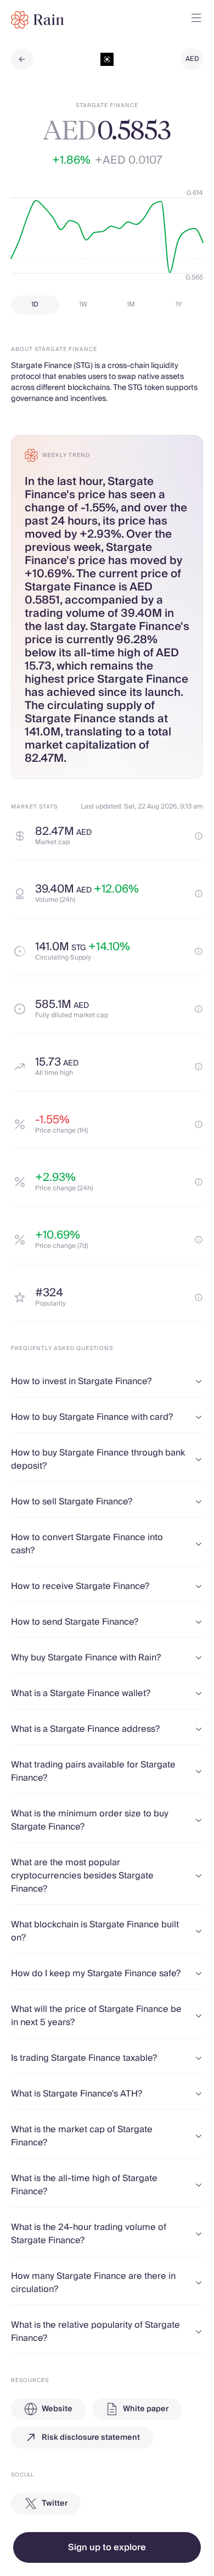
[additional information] (199, 836)
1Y (179, 305)
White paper (146, 2409)
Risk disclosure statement (91, 2438)
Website (57, 2409)
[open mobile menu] (196, 20)
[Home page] (38, 20)
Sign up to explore (107, 2547)
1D (35, 305)
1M (131, 305)
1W (83, 305)
